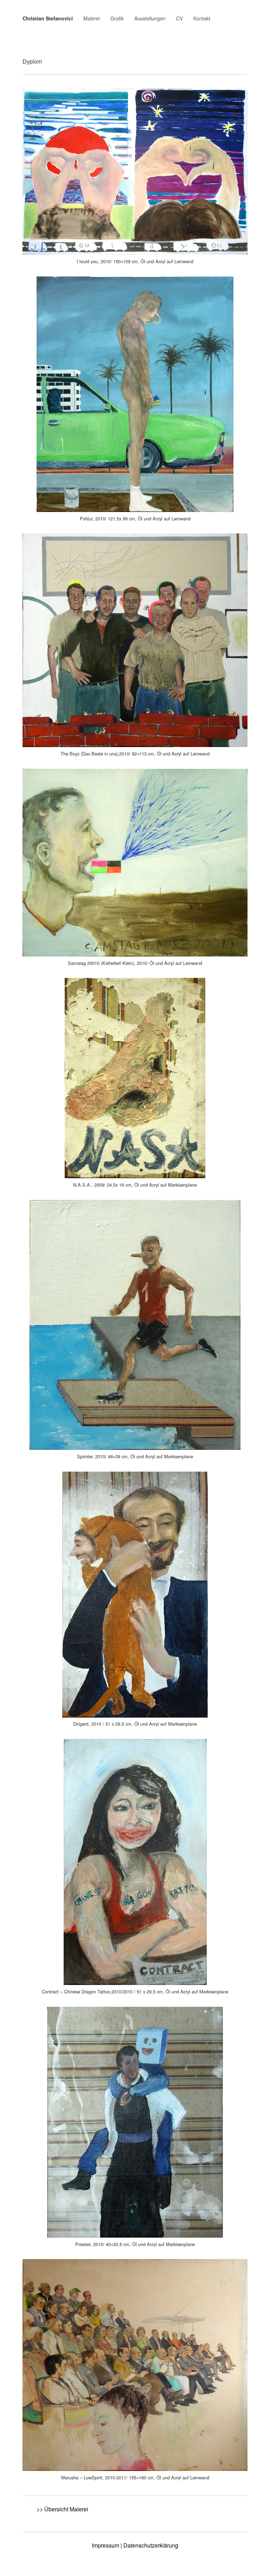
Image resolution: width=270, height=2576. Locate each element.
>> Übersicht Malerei (62, 2509)
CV (179, 18)
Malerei (92, 18)
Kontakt (202, 18)
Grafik (117, 18)
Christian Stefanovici (48, 18)
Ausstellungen (150, 18)
